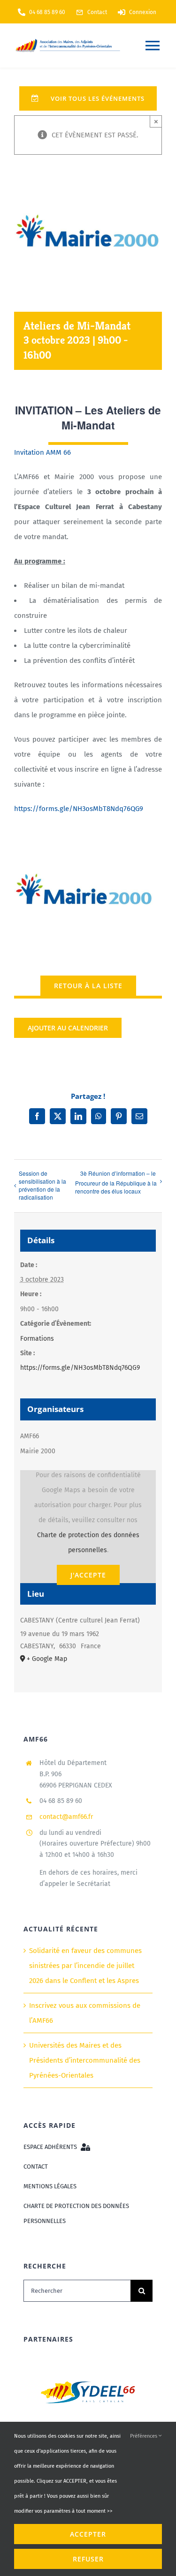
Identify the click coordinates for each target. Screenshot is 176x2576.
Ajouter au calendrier (68, 1028)
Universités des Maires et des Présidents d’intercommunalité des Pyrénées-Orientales (85, 2060)
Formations (37, 1339)
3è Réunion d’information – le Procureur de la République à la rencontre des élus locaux (116, 1182)
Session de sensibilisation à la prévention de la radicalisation (42, 1185)
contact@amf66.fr (66, 1817)
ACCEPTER (88, 2534)
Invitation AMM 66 (42, 452)
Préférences (144, 2436)
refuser (88, 2559)
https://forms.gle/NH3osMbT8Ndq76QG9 (79, 808)
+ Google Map (47, 1659)
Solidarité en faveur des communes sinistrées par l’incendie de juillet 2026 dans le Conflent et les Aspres (85, 1966)
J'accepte (88, 1575)
